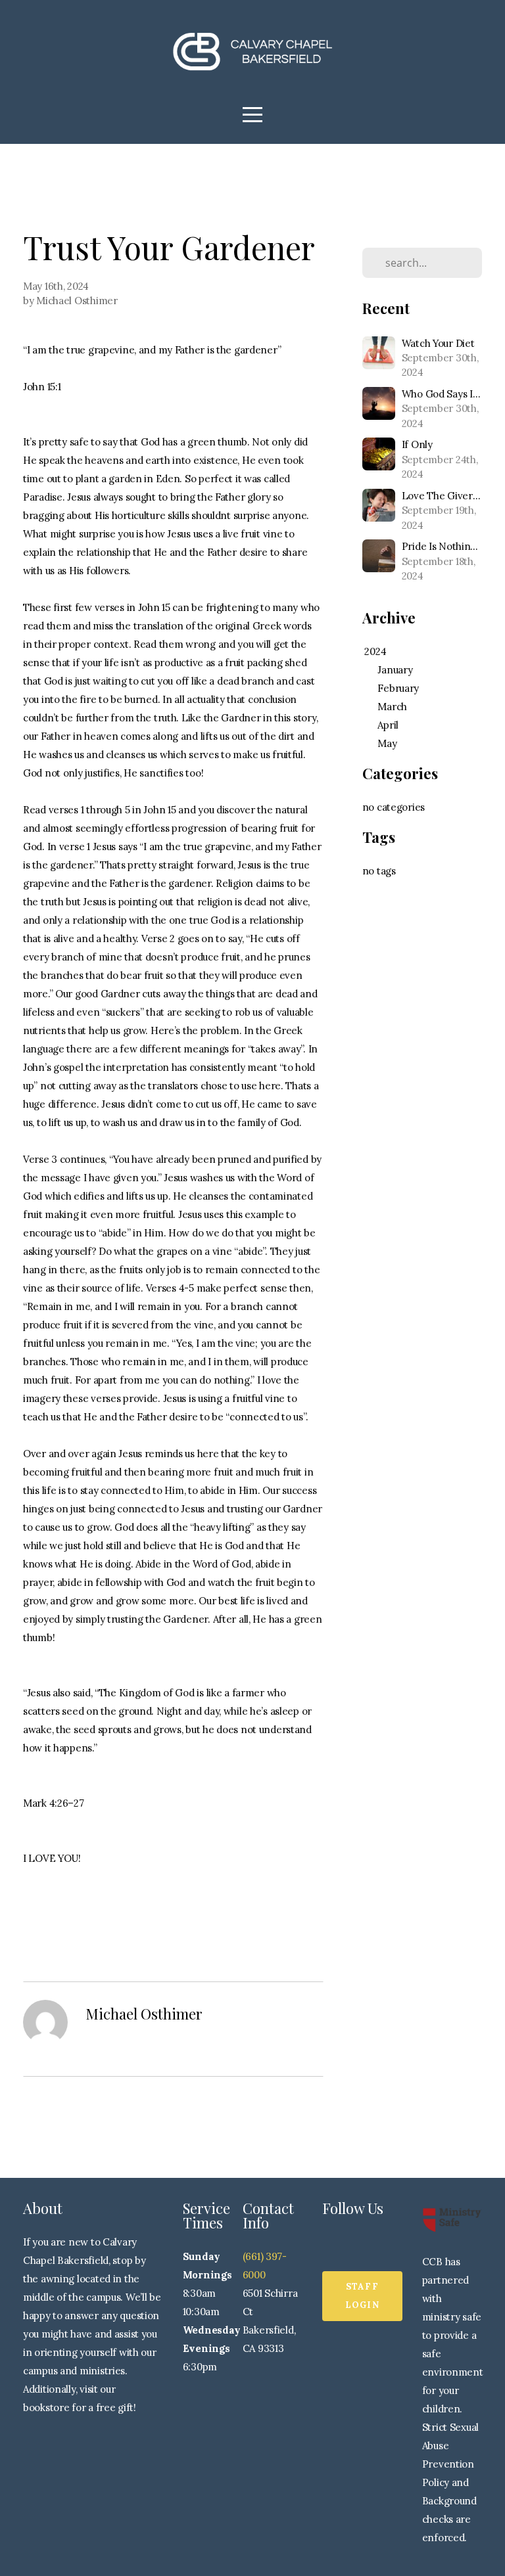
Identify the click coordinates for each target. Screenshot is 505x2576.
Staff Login (363, 2296)
